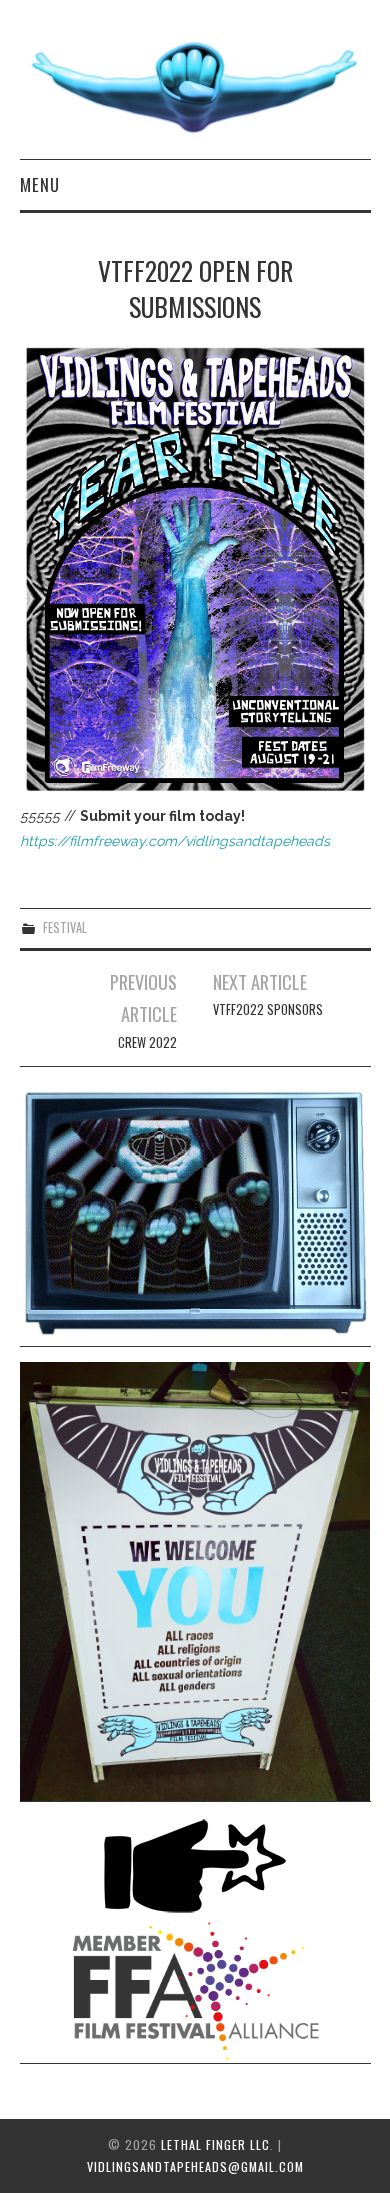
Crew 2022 (147, 1042)
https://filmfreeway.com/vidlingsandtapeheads (175, 841)
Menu (40, 184)
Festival (65, 927)
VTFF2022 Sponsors (268, 1009)
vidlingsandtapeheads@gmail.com (195, 2166)
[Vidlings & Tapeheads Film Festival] (195, 88)
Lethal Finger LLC (215, 2144)
